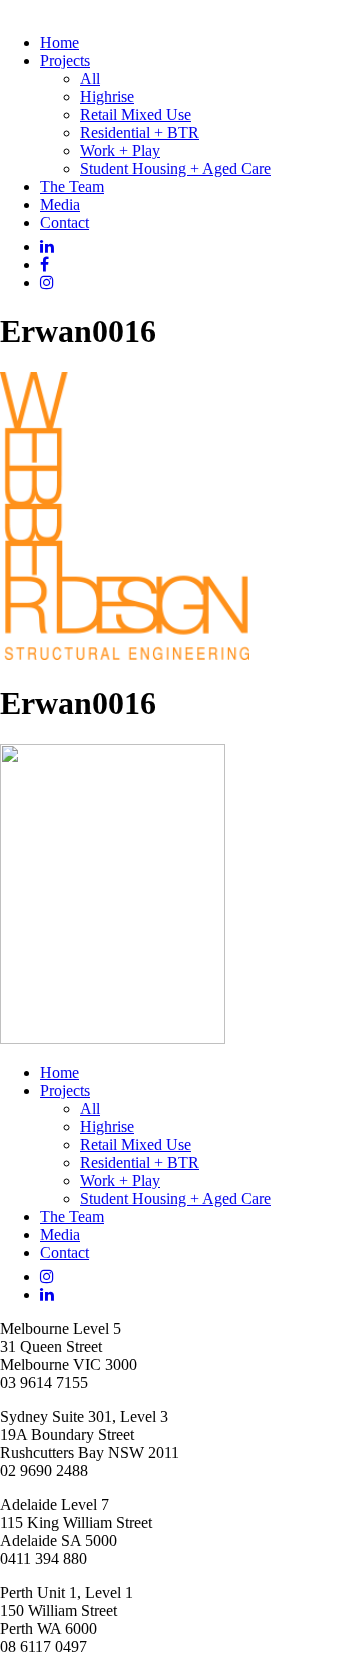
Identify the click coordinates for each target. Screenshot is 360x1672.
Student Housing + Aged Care (175, 168)
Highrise (107, 96)
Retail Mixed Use (135, 114)
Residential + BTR (139, 132)
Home (59, 42)
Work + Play (120, 150)
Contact (64, 222)
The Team (72, 186)
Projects (65, 60)
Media (60, 204)
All (90, 78)
